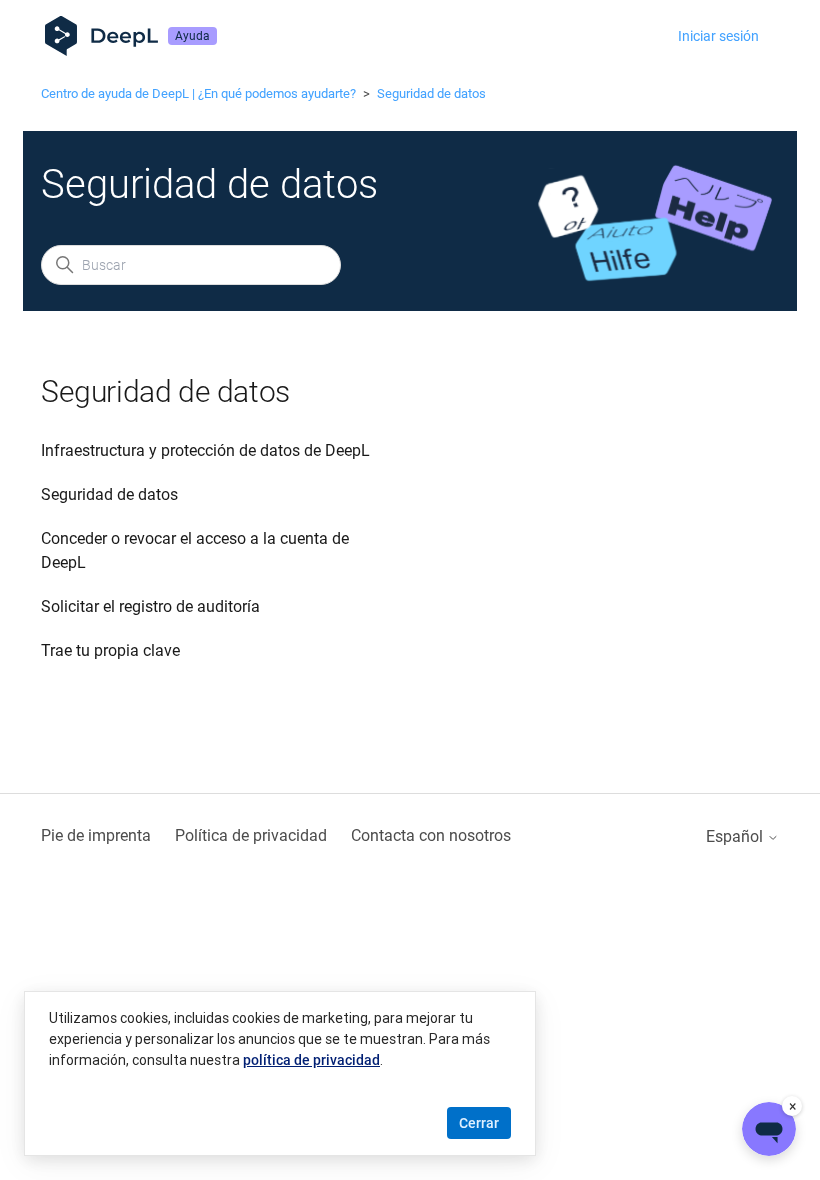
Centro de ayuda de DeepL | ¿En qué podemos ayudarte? (198, 93)
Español (736, 837)
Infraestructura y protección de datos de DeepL (205, 450)
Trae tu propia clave (110, 650)
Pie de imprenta (96, 835)
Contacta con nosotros (431, 835)
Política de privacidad (251, 835)
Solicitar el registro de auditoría (150, 606)
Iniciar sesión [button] (718, 36)
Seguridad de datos (431, 93)
